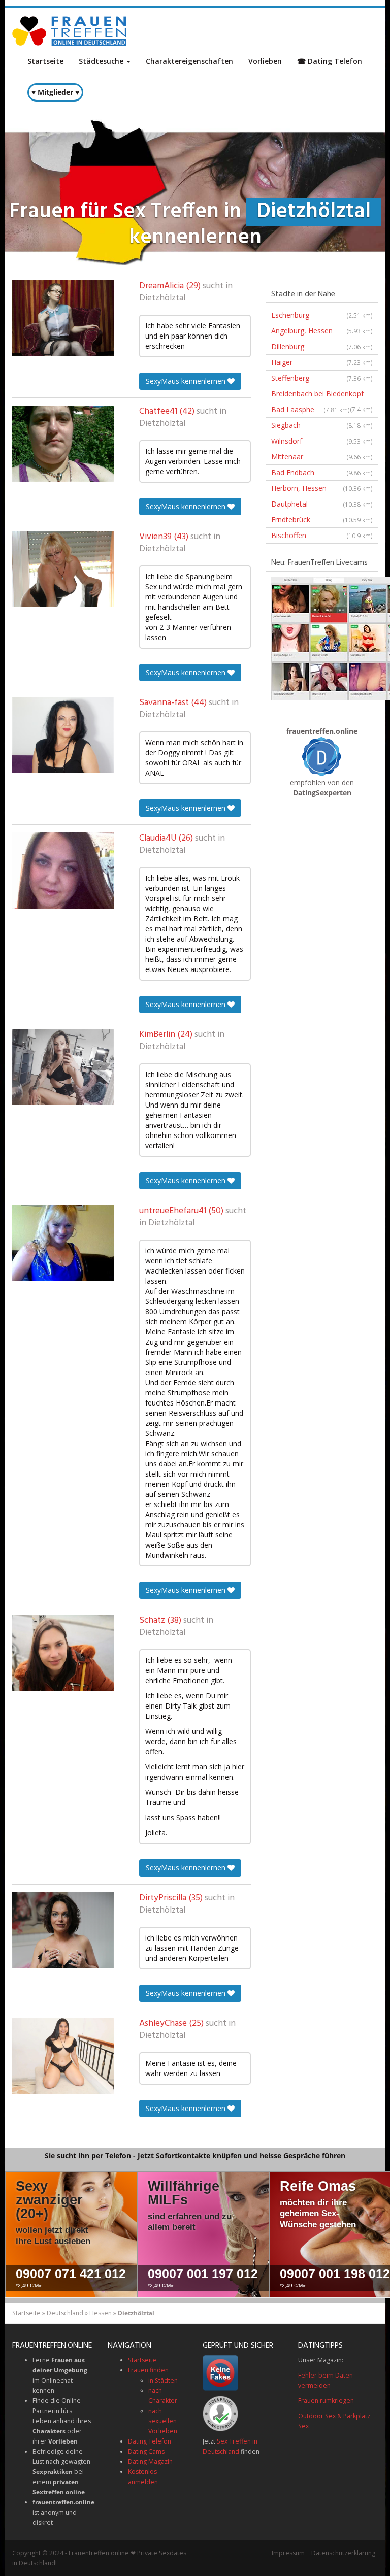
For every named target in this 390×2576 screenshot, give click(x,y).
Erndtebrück (322, 520)
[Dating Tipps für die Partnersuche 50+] (322, 756)
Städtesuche (102, 61)
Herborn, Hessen (322, 488)
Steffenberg (322, 378)
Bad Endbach (322, 472)
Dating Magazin (150, 2462)
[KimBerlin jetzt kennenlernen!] (63, 1067)
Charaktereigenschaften (189, 61)
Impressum (288, 2553)
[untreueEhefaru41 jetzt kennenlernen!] (63, 1243)
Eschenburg (322, 315)
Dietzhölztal (162, 298)
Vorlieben (265, 61)
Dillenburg (322, 346)
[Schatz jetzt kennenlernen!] (63, 1653)
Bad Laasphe (311, 409)
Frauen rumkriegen (326, 2401)
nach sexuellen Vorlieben (163, 2421)
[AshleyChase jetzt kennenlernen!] (63, 2056)
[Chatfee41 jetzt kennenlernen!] (63, 444)
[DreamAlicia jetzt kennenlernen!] (63, 318)
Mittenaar (322, 457)
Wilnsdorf (322, 441)
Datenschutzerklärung (343, 2553)
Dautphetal (322, 504)
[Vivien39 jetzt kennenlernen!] (63, 569)
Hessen (101, 2313)
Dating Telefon (150, 2441)
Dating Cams (146, 2451)
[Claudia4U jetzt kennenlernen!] (63, 871)
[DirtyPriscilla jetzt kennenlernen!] (63, 1930)
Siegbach (322, 425)
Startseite (45, 61)
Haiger (322, 362)
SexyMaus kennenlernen (187, 381)
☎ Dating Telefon (330, 61)
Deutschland (65, 2313)
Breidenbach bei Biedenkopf (322, 395)
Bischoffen (322, 535)
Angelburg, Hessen (322, 331)
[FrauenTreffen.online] (71, 31)
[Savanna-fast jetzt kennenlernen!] (63, 735)
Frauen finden (148, 2370)
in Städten (163, 2380)
